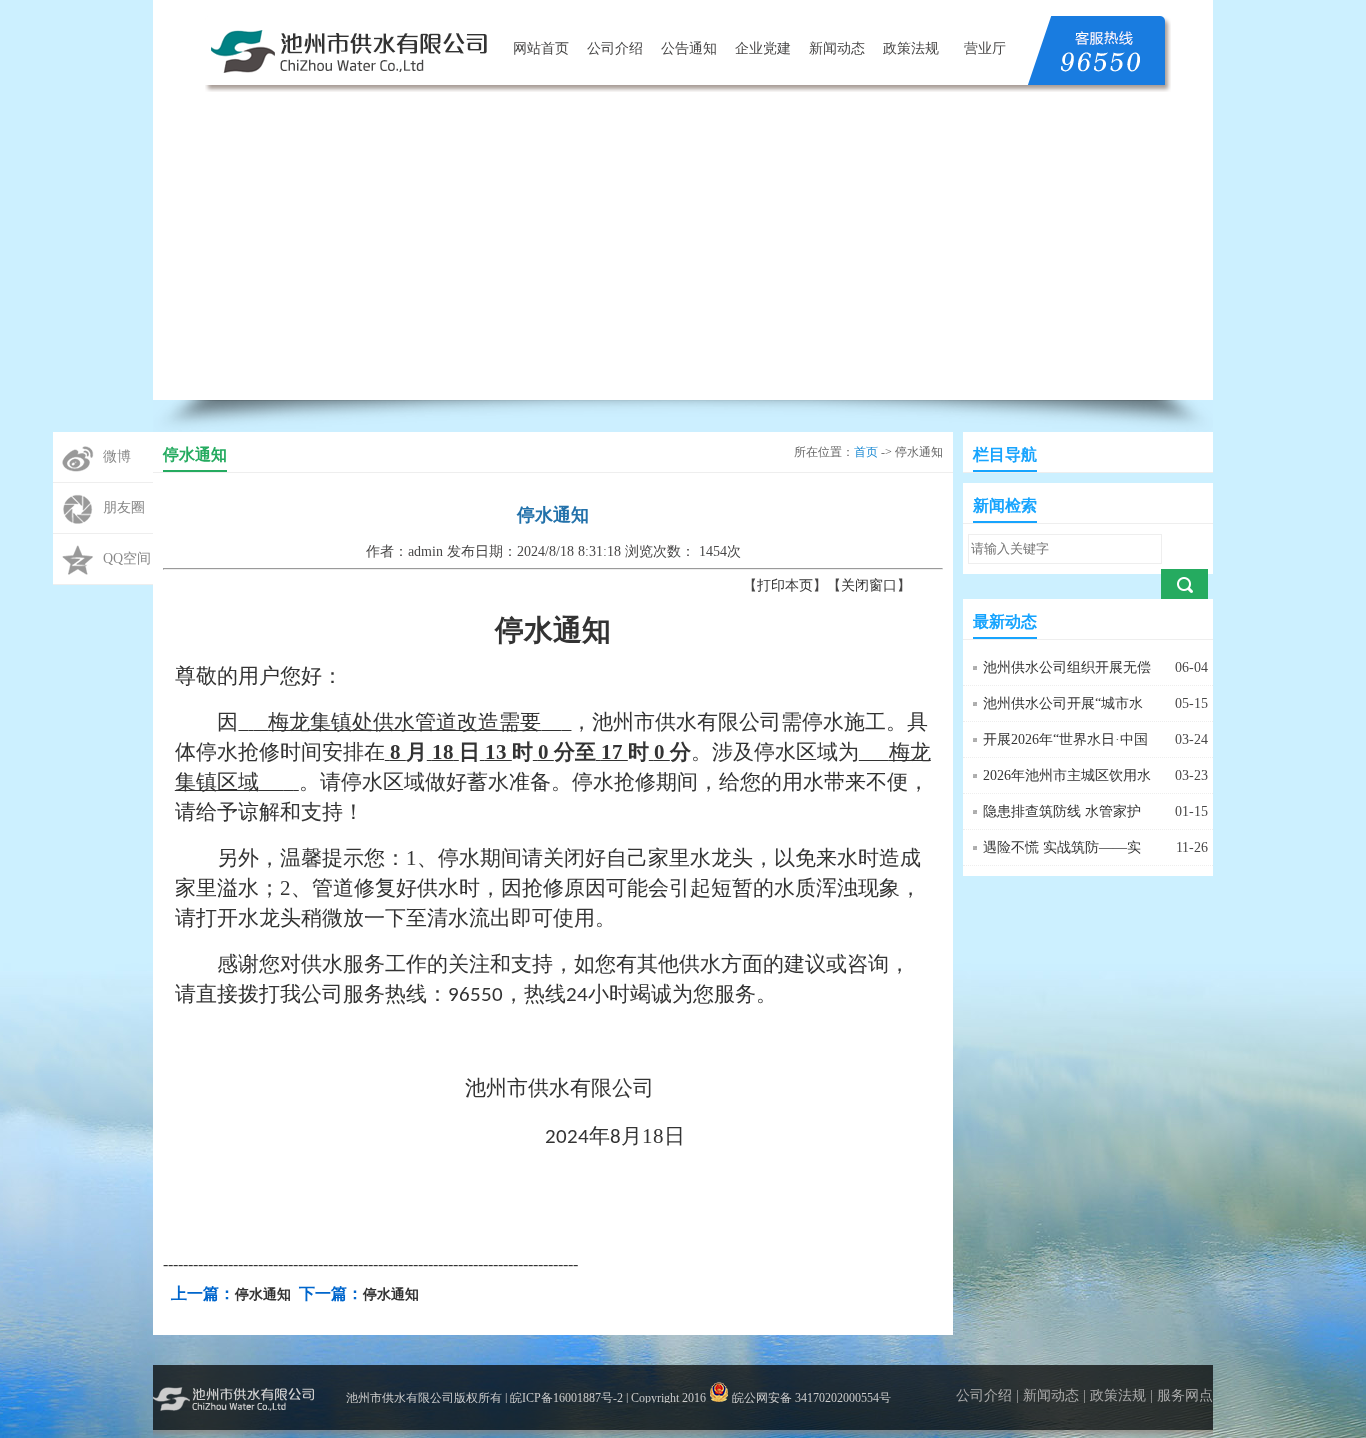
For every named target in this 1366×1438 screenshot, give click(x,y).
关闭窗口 (869, 585)
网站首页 (541, 48)
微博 (117, 456)
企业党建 (763, 48)
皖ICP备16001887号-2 (566, 1398)
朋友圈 (124, 507)
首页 (866, 452)
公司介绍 (615, 48)
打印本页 (785, 585)
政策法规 (911, 48)
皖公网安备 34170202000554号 (810, 1398)
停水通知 (263, 1294)
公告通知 (689, 48)
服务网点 (1185, 1395)
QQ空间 (127, 558)
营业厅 (985, 48)
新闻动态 (837, 48)
